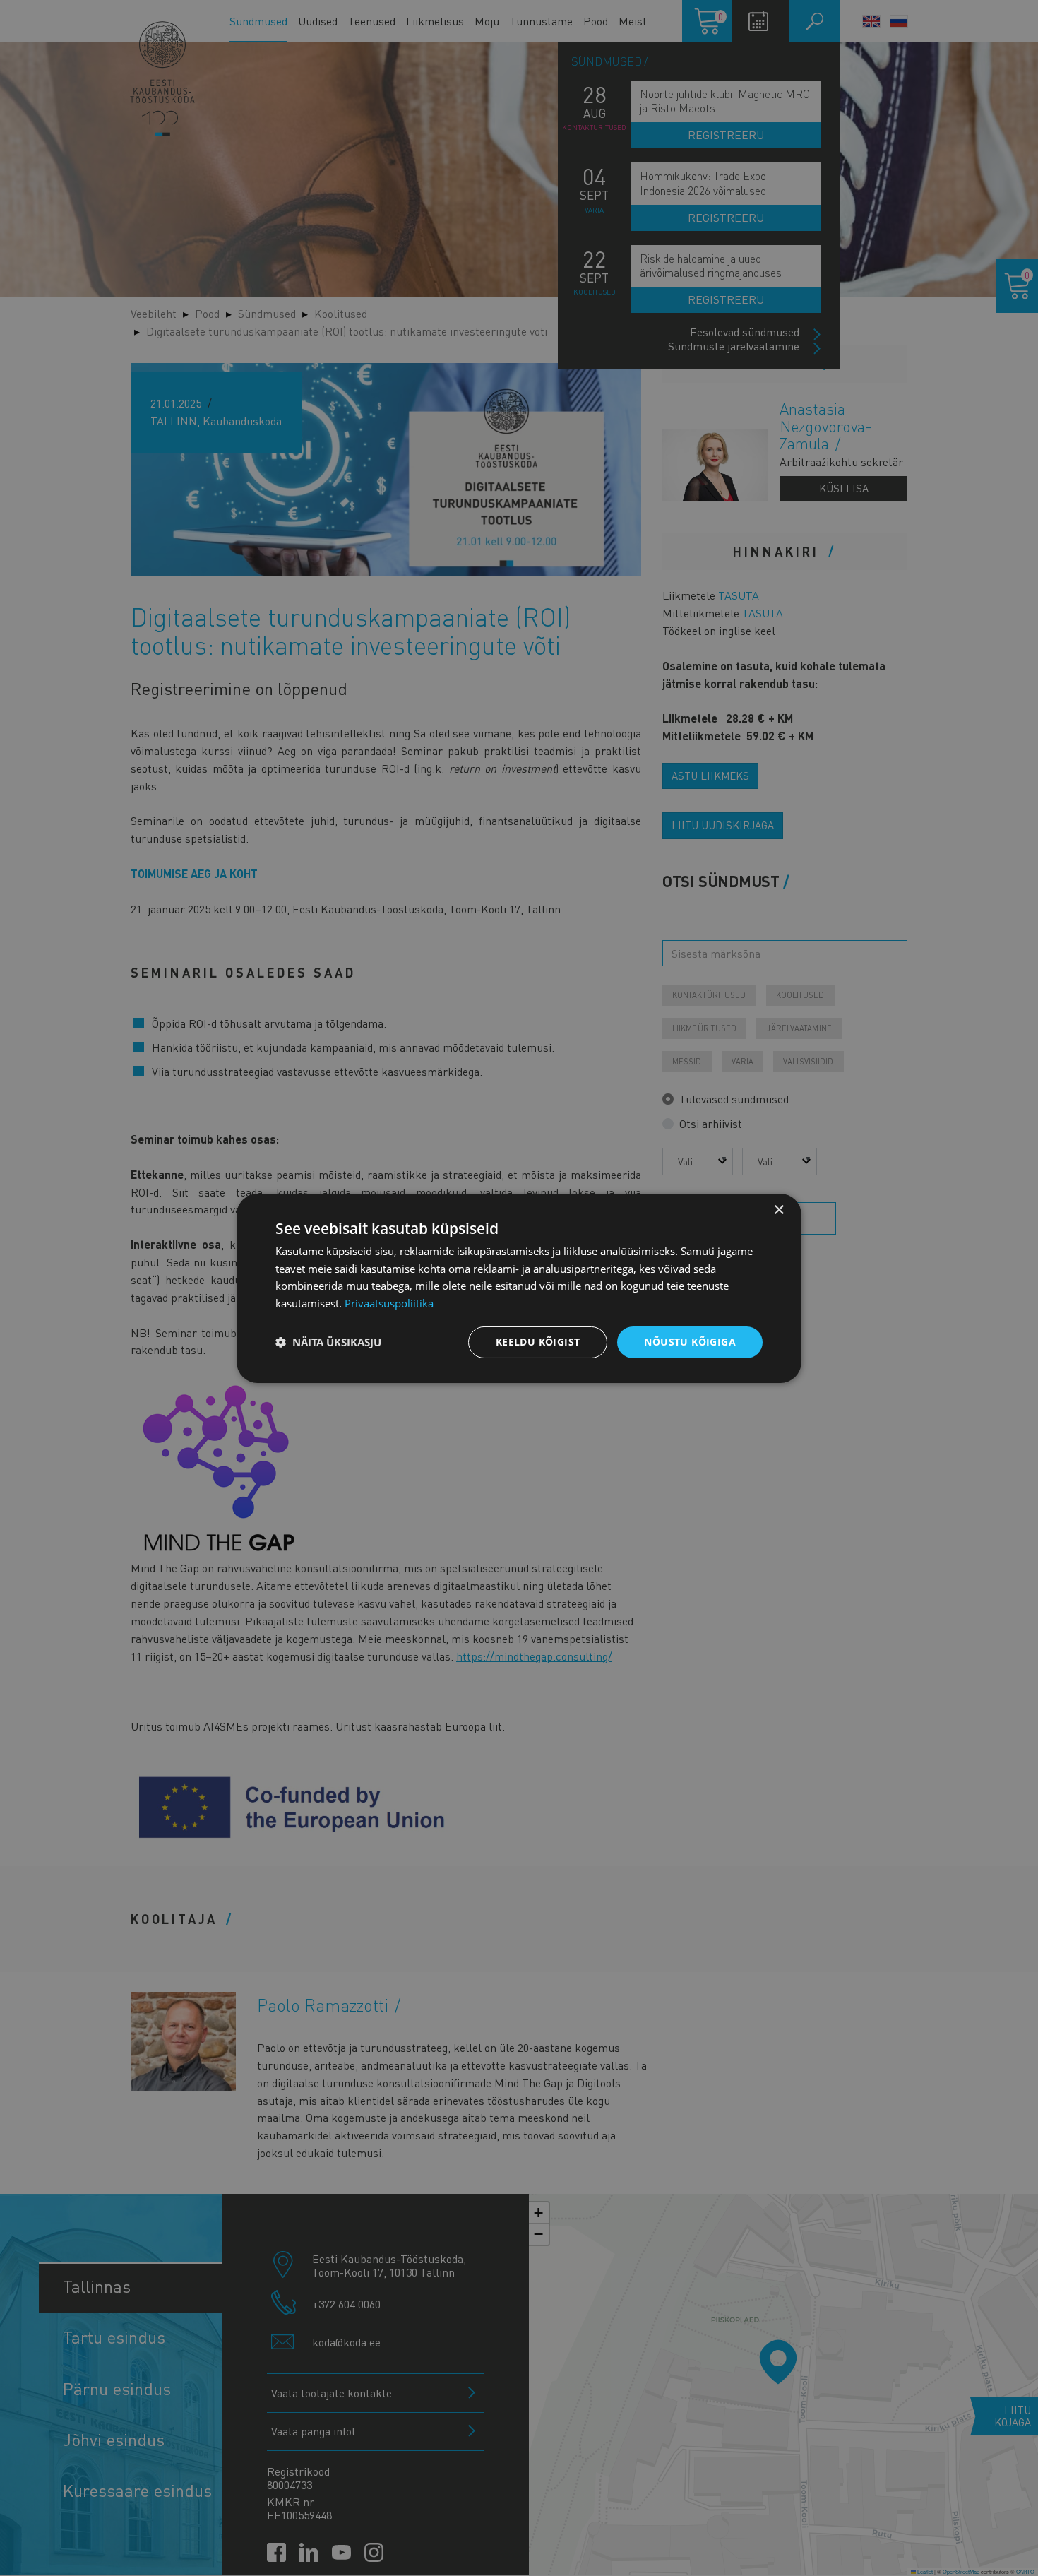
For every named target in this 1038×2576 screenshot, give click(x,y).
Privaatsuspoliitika (389, 1303)
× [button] (778, 1210)
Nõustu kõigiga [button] (690, 1342)
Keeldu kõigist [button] (538, 1342)
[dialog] (519, 1288)
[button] (328, 1342)
